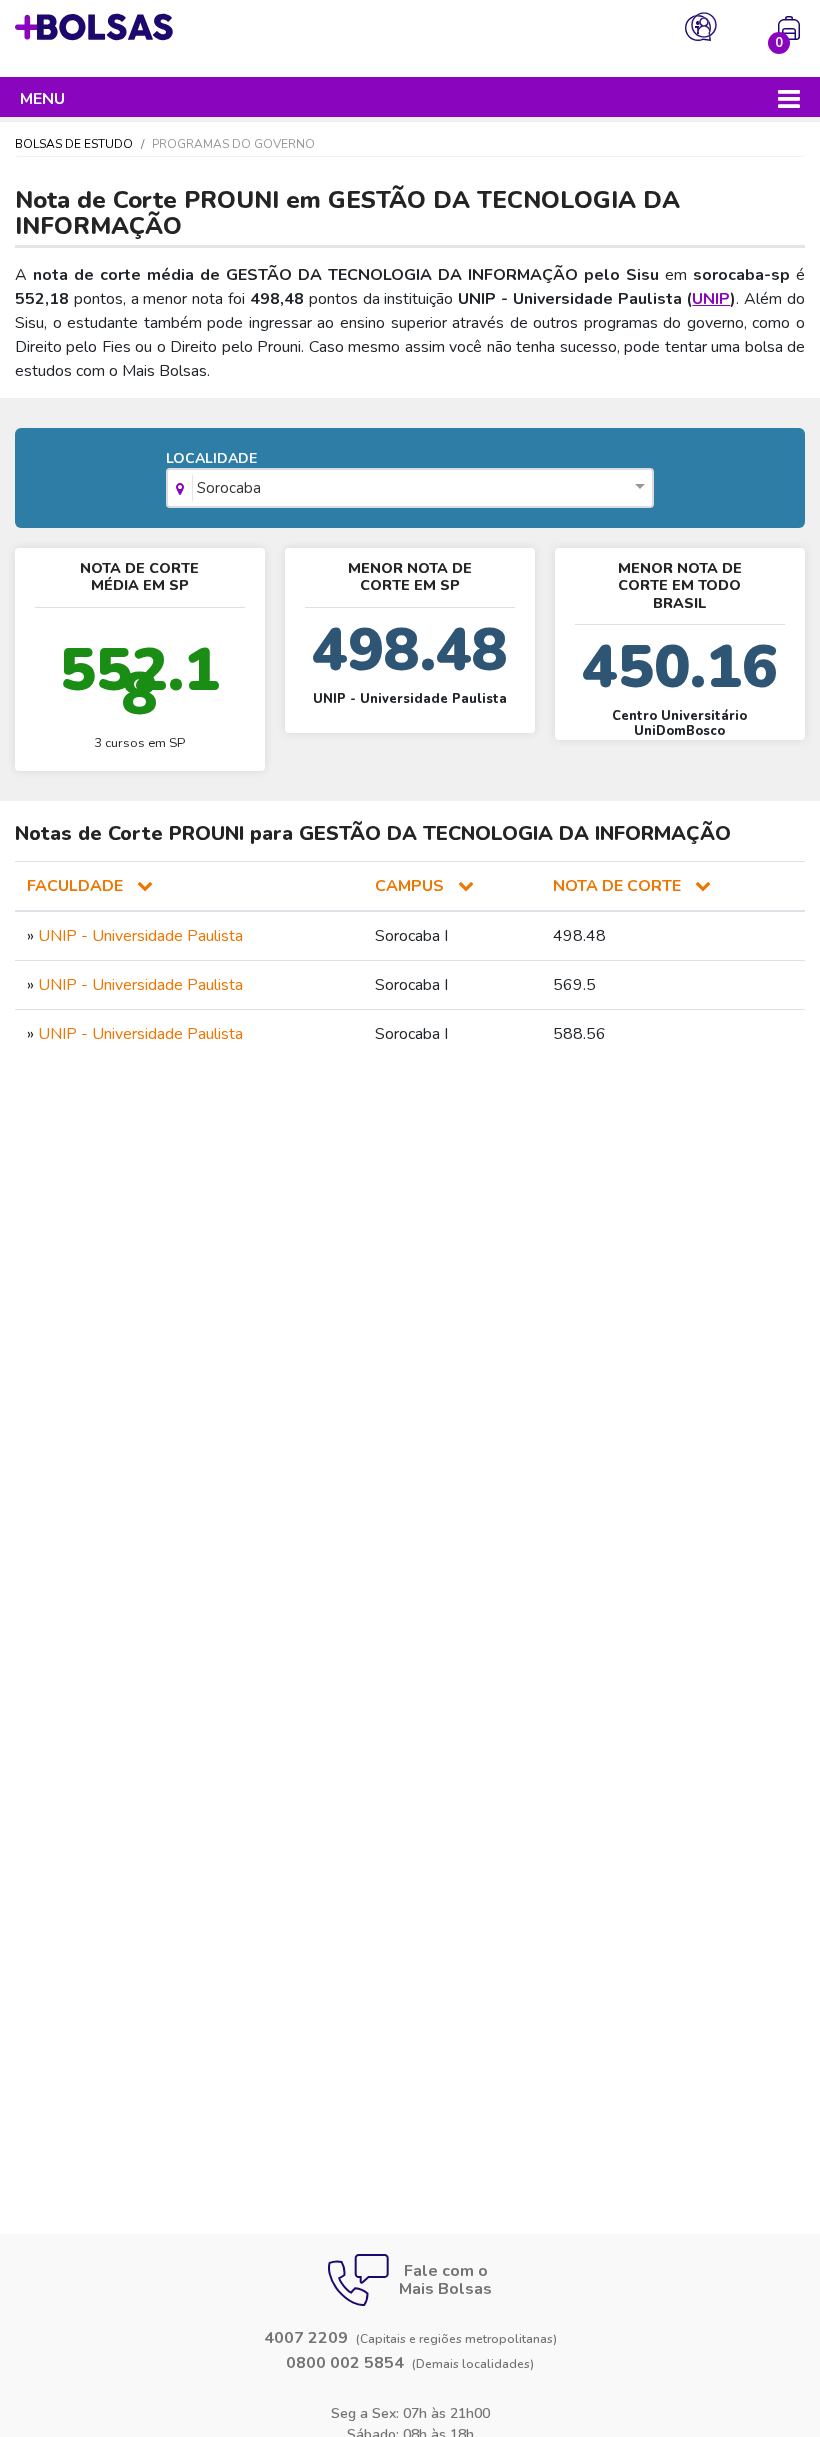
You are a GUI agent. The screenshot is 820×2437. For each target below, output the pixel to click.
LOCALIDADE (213, 473)
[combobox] (410, 490)
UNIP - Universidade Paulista (140, 936)
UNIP (711, 299)
